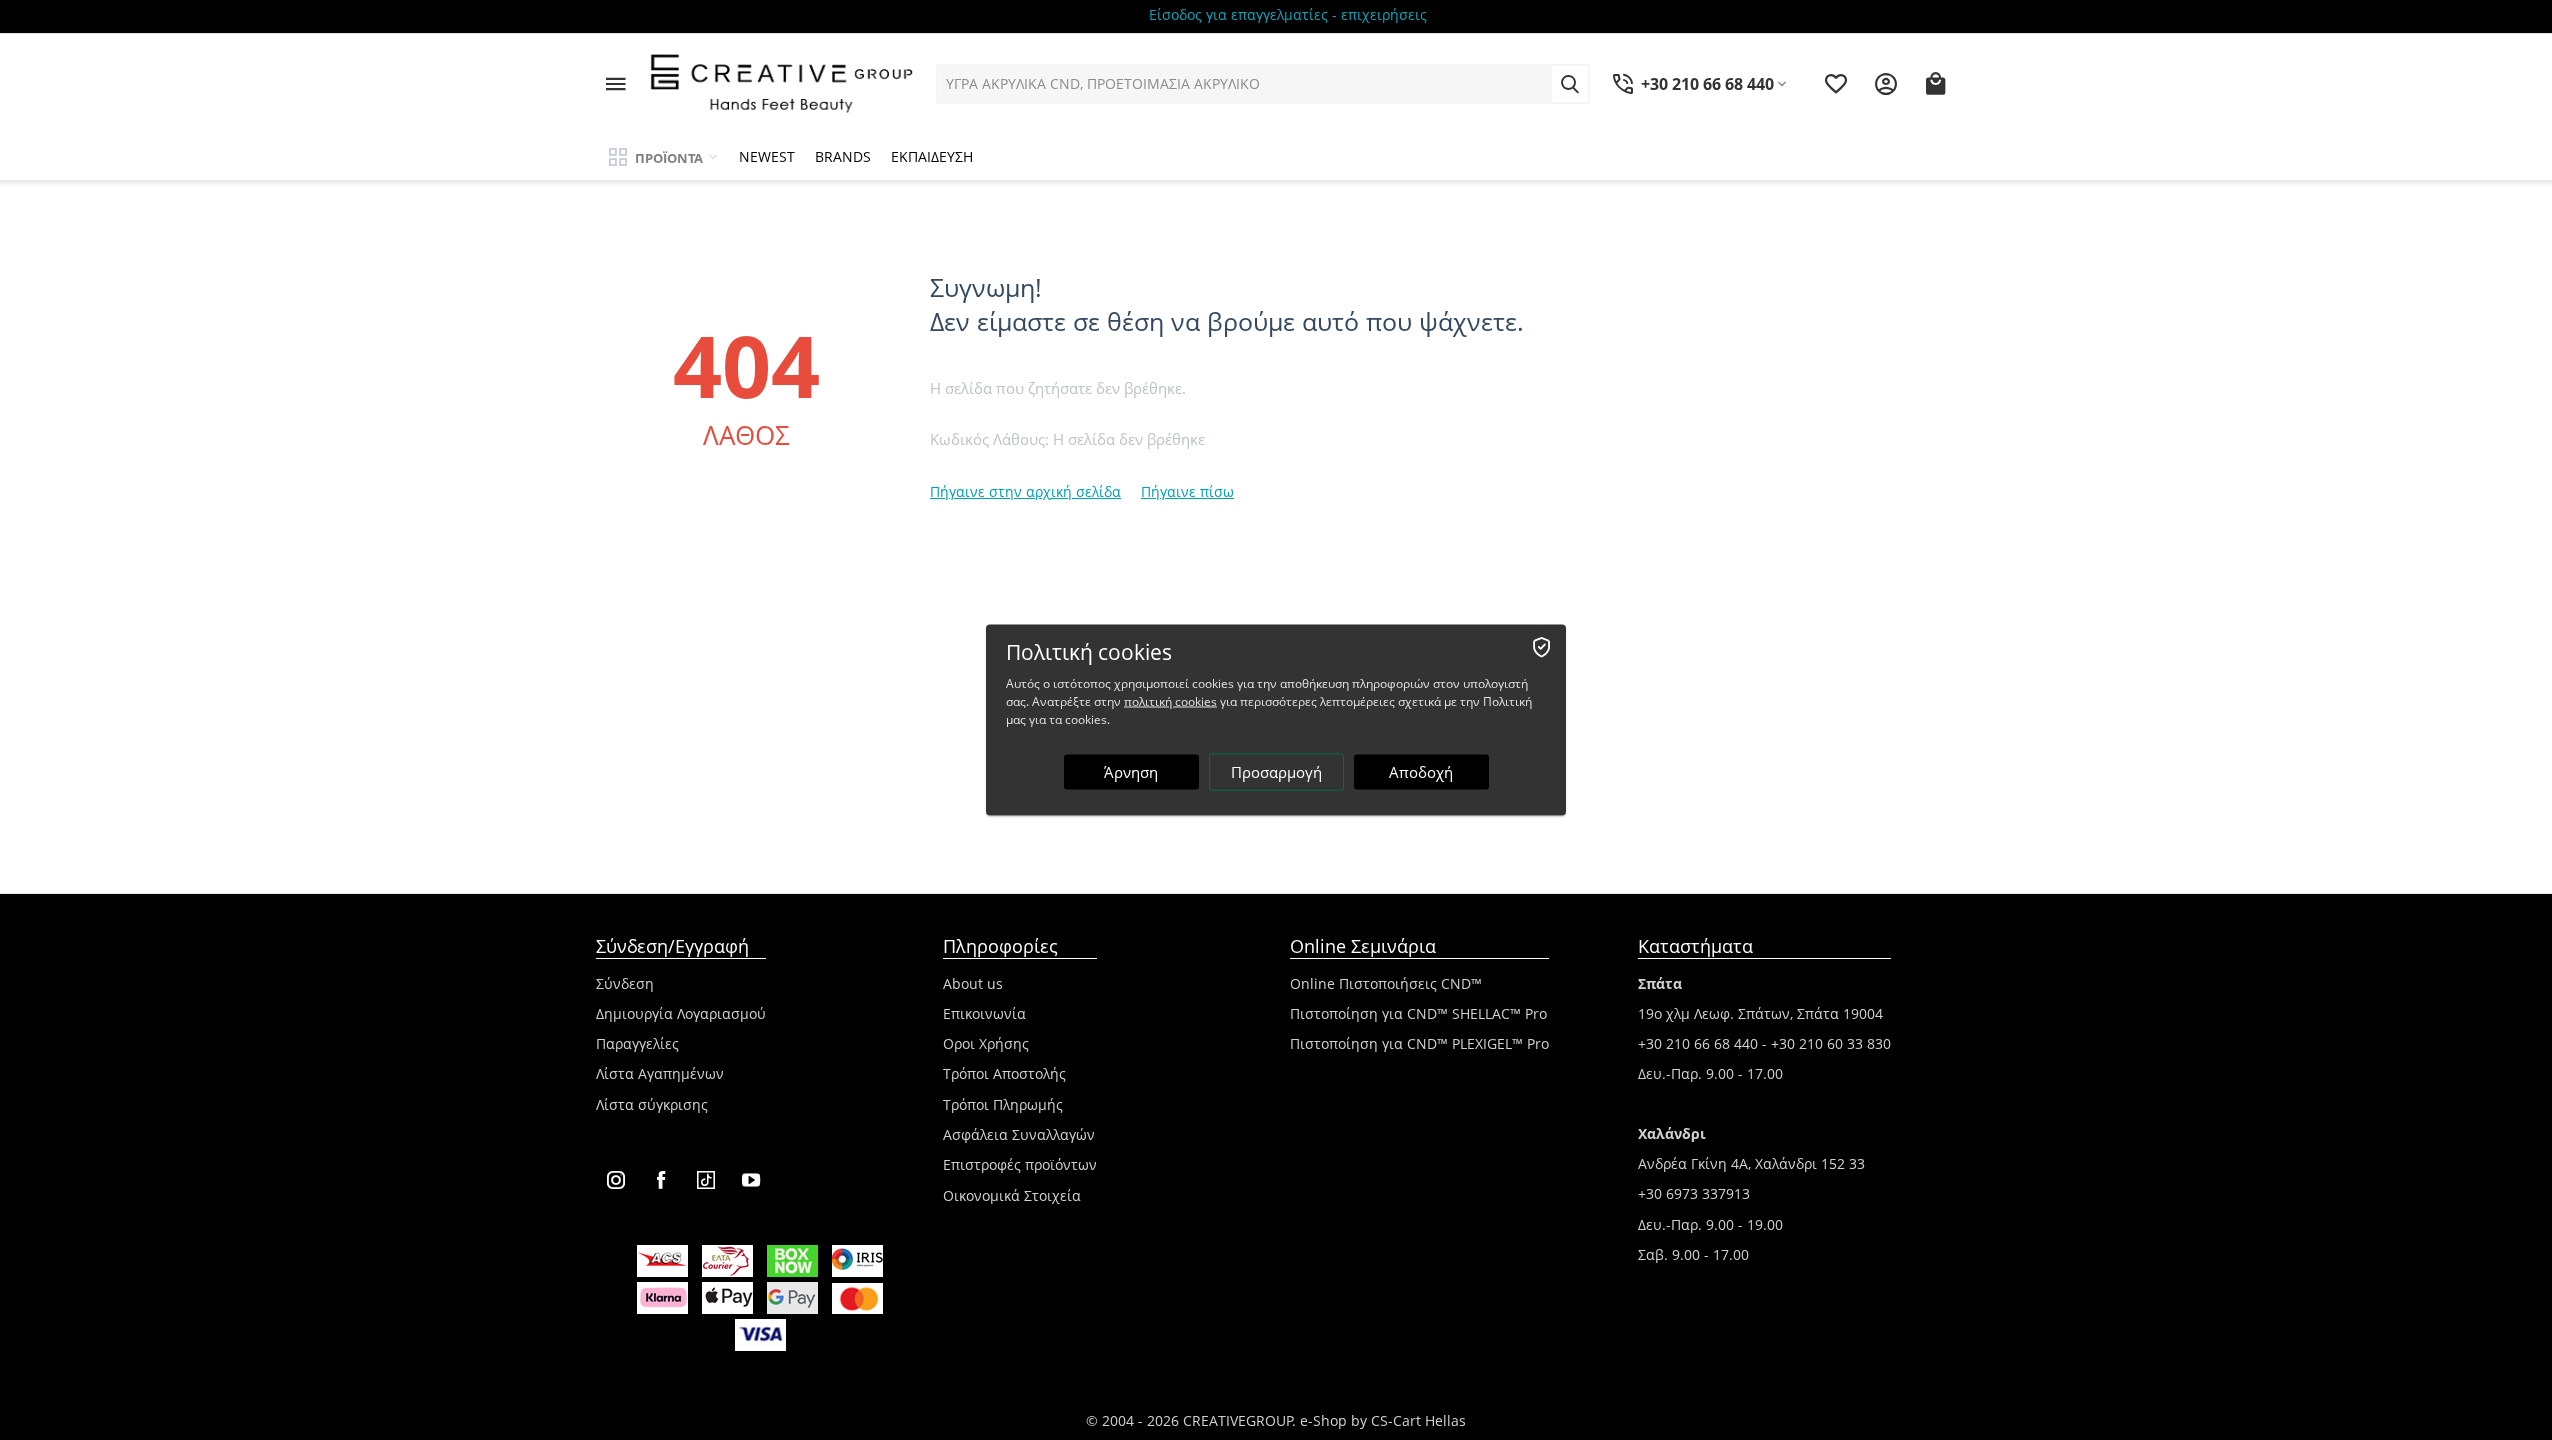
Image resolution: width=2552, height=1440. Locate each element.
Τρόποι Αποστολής (1004, 1073)
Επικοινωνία (984, 1013)
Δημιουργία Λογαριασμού (681, 1013)
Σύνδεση (625, 983)
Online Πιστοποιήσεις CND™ (1386, 983)
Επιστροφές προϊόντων (1020, 1164)
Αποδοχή (1421, 772)
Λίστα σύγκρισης (652, 1104)
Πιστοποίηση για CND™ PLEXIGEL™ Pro (1419, 1043)
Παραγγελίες (637, 1043)
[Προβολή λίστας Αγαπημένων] (1836, 84)
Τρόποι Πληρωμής (1003, 1104)
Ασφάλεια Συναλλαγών (1019, 1134)
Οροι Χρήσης (986, 1043)
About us (973, 983)
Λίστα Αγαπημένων (660, 1073)
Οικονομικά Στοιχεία (1012, 1195)
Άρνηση (1131, 772)
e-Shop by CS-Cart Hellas (1383, 1420)
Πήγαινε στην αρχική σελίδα (1025, 491)
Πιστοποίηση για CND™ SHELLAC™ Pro (1418, 1013)
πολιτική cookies (1170, 701)
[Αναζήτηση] (1570, 84)
